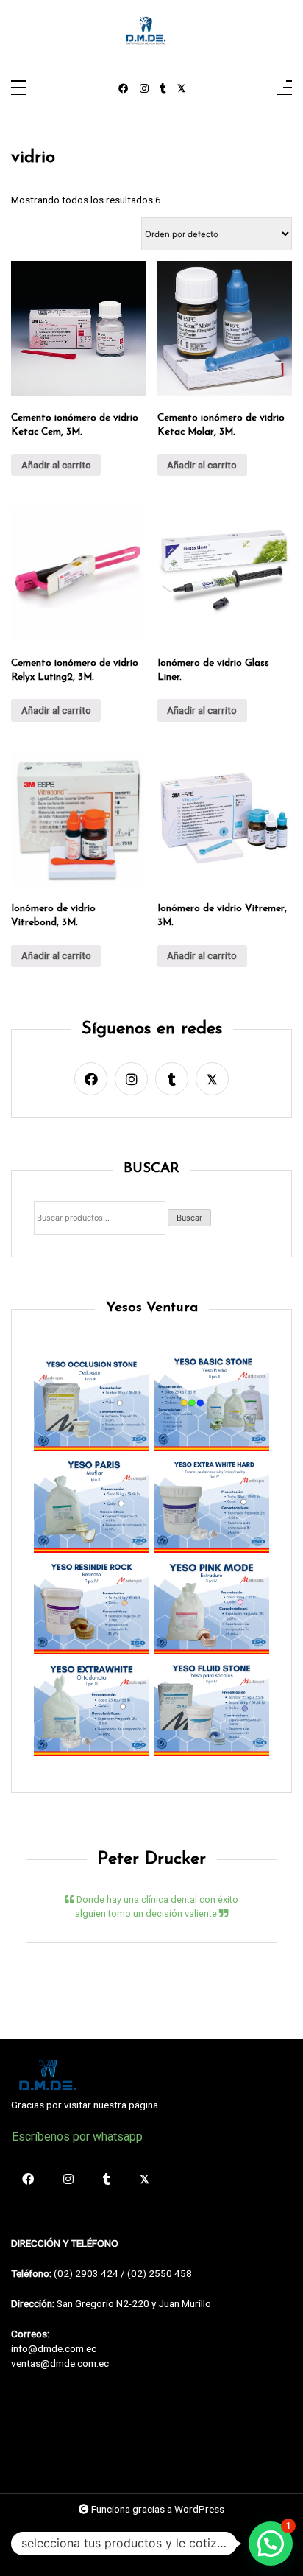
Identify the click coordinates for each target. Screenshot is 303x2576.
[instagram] (144, 89)
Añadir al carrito (56, 465)
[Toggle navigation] (18, 89)
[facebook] (124, 89)
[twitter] (181, 89)
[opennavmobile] (285, 89)
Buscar (189, 1218)
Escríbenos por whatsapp (77, 2137)
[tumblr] (163, 89)
